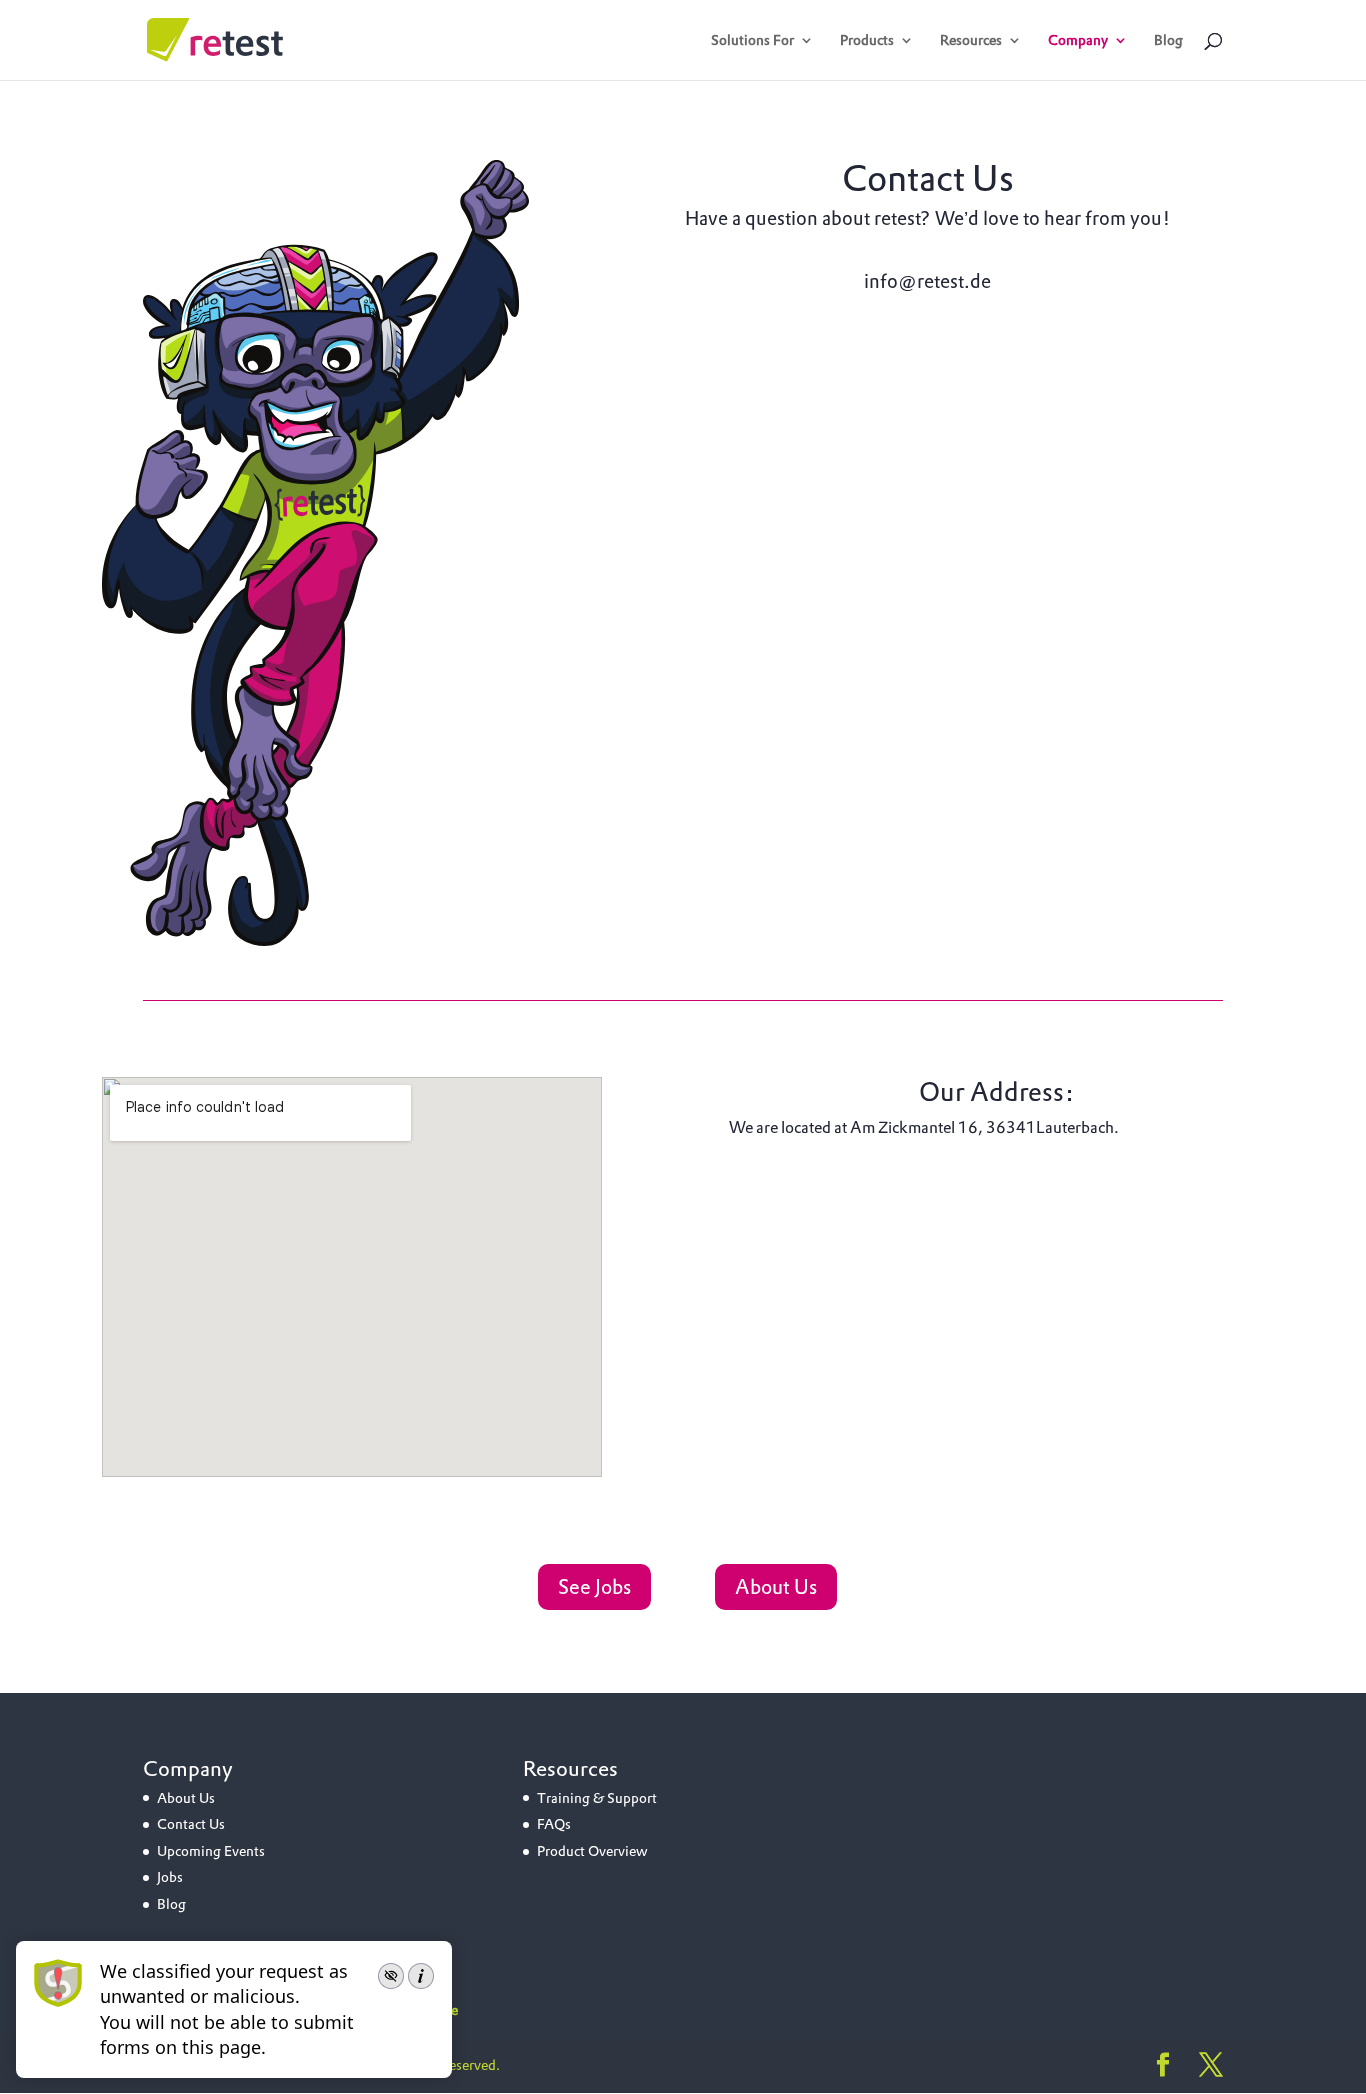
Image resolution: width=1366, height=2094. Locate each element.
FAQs (554, 1824)
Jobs (170, 1877)
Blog (1168, 41)
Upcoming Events (211, 1851)
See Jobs (594, 1587)
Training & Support (597, 1798)
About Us (776, 1587)
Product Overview (592, 1851)
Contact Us (191, 1824)
